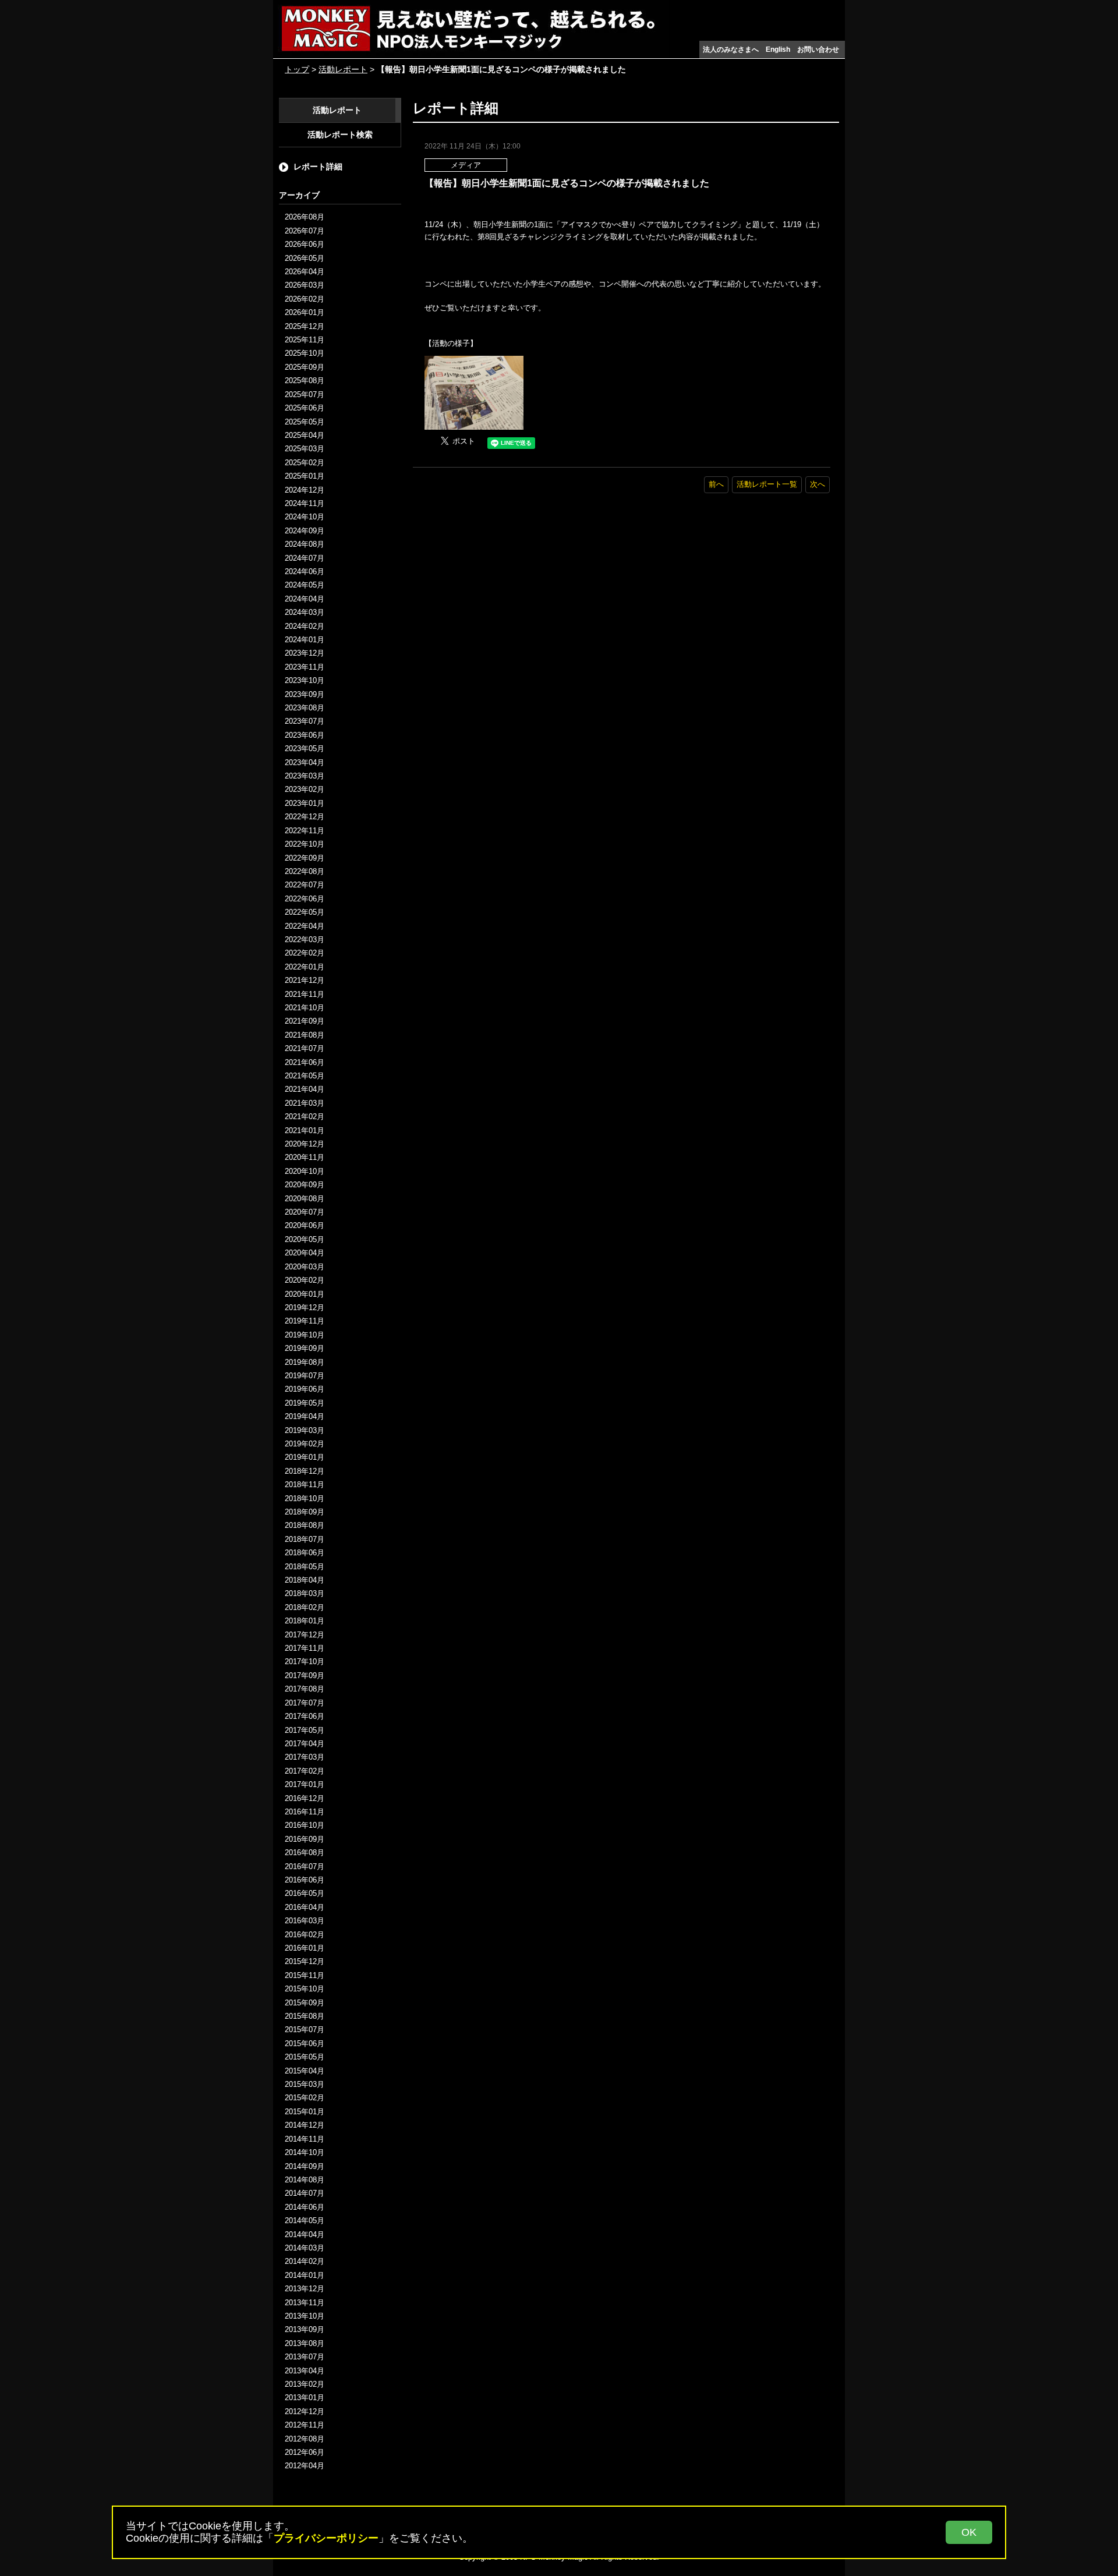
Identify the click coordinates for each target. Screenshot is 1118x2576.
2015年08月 (305, 2016)
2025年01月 (305, 476)
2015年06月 (305, 2044)
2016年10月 (305, 1825)
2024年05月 (305, 585)
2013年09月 (305, 2329)
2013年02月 (305, 2384)
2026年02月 (305, 299)
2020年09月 (305, 1185)
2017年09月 (305, 1676)
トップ (297, 69)
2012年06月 (305, 2452)
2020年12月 (305, 1144)
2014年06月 (305, 2207)
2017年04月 (305, 1744)
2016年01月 (305, 1948)
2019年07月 (305, 1376)
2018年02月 (305, 1607)
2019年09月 (305, 1348)
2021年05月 (305, 1076)
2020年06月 (305, 1225)
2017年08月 (305, 1689)
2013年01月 (305, 2398)
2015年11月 (305, 1975)
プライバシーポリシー (326, 2538)
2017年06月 (305, 1716)
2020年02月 (305, 1280)
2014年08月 (305, 2180)
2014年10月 (305, 2152)
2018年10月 (305, 1498)
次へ (818, 484)
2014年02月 (305, 2261)
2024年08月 (305, 544)
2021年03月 (305, 1103)
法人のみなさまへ (731, 49)
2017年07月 (305, 1703)
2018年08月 (305, 1525)
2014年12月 (305, 2125)
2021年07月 (305, 1048)
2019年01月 (305, 1457)
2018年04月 (305, 1580)
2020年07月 (305, 1212)
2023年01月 (305, 803)
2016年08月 (305, 1853)
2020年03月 (305, 1267)
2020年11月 (305, 1157)
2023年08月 (305, 708)
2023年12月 (305, 653)
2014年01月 (305, 2275)
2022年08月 (305, 871)
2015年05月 (305, 2057)
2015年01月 (305, 2112)
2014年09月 (305, 2166)
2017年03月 (305, 1757)
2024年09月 (305, 531)
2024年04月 (305, 599)
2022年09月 (305, 858)
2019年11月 (305, 1321)
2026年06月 (305, 244)
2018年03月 (305, 1593)
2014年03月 (305, 2248)
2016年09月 (305, 1839)
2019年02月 (305, 1444)
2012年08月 (305, 2439)
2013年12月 (305, 2289)
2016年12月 (305, 1798)
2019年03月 (305, 1430)
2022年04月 (305, 926)
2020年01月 (305, 1294)
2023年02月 (305, 789)
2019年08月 (305, 1362)
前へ (716, 484)
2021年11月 (305, 994)
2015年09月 (305, 2003)
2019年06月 (305, 1389)
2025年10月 (305, 353)
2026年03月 (305, 285)
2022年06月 (305, 899)
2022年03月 (305, 940)
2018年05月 (305, 1567)
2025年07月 (305, 394)
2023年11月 (305, 667)
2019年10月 (305, 1335)
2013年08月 (305, 2343)
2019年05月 (305, 1403)
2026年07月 (305, 231)
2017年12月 (305, 1635)
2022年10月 (305, 844)
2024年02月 (305, 626)
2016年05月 (305, 1893)
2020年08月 (305, 1199)
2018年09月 (305, 1512)
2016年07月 (305, 1866)
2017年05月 (305, 1730)
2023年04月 (305, 762)
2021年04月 (305, 1089)
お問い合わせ (818, 49)
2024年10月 (305, 517)
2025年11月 (305, 340)
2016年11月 (305, 1812)
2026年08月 (305, 217)
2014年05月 (305, 2221)
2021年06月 (305, 1062)
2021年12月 (305, 980)
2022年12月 (305, 817)
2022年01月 (305, 967)
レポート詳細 (318, 167)
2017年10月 (305, 1662)
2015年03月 (305, 2084)
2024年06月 (305, 572)
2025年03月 (305, 449)
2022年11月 (305, 831)
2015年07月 (305, 2030)
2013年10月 (305, 2316)
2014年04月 (305, 2234)
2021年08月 (305, 1035)
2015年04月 (305, 2071)
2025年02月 (305, 463)
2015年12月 (305, 1961)
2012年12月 (305, 2412)
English (778, 49)
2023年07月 (305, 721)
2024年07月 (305, 558)
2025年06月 (305, 408)
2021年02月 (305, 1117)
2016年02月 (305, 1935)
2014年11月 (305, 2139)
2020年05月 (305, 1239)
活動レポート (343, 69)
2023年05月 (305, 749)
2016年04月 (305, 1907)
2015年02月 (305, 2098)
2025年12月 (305, 326)
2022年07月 (305, 885)
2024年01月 (305, 640)
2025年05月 (305, 422)
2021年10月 (305, 1008)
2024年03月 (305, 612)
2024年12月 (305, 490)
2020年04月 (305, 1253)
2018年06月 (305, 1553)
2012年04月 (305, 2466)
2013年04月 (305, 2371)
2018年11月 (305, 1485)
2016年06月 (305, 1880)
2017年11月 (305, 1648)
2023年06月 (305, 735)
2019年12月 (305, 1308)
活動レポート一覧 (767, 484)
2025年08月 (305, 381)
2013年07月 (305, 2357)
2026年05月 (305, 258)
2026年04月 (305, 272)
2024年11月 (305, 503)
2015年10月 (305, 1989)
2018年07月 (305, 1539)
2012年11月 (305, 2425)
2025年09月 (305, 367)
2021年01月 (305, 1130)
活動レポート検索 (340, 135)
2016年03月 (305, 1921)
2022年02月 (305, 953)
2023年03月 (305, 776)
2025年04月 (305, 435)
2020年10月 (305, 1171)
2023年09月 (305, 694)
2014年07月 (305, 2193)
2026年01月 (305, 312)
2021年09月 (305, 1021)
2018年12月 (305, 1471)
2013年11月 (305, 2303)
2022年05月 (305, 912)
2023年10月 (305, 680)
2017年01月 (305, 1784)
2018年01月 (305, 1621)
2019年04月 (305, 1416)
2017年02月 (305, 1771)
